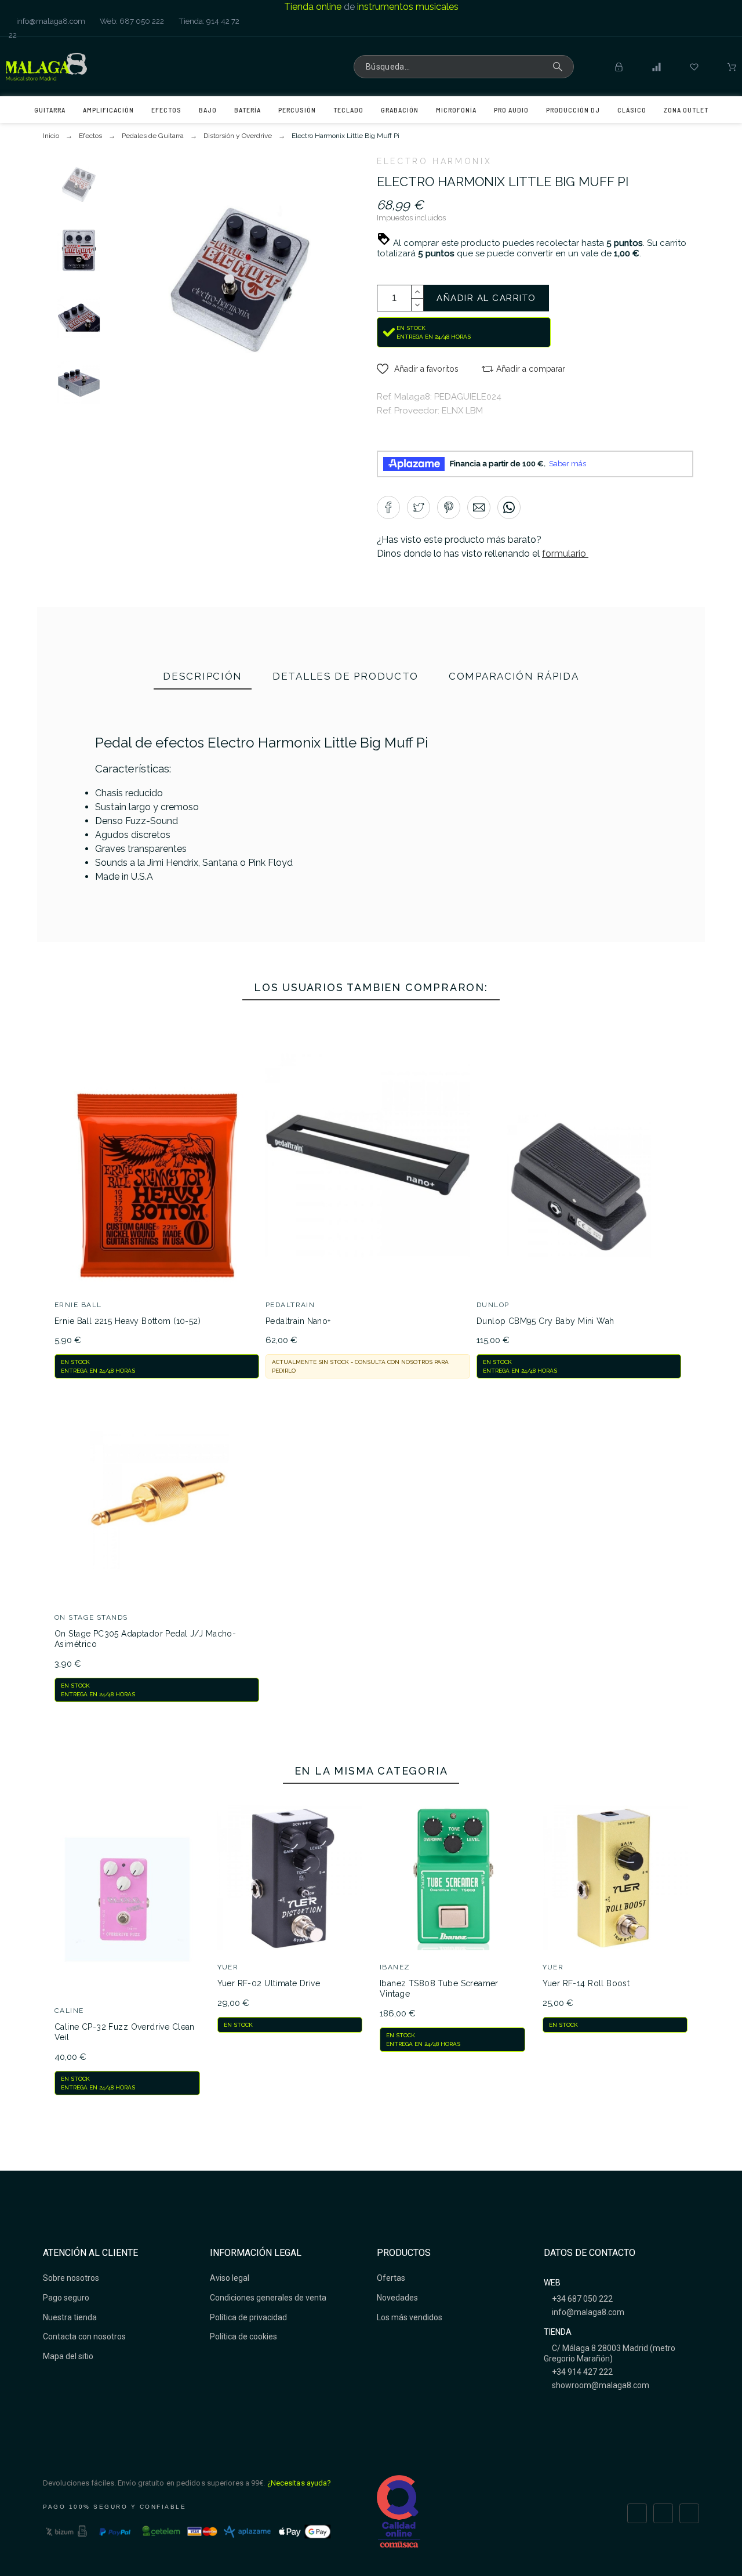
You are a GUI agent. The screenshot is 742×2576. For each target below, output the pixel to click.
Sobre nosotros (71, 2278)
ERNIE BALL (78, 1305)
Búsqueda (559, 67)
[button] (418, 369)
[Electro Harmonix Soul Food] (674, 811)
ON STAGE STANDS (91, 1617)
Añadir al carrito (486, 298)
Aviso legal (230, 2278)
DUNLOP (493, 1305)
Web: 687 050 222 (131, 21)
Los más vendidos (410, 2317)
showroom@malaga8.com (600, 2385)
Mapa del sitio (68, 2356)
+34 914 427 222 (581, 2372)
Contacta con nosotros (84, 2336)
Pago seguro (66, 2298)
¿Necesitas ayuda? (299, 2483)
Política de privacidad (248, 2317)
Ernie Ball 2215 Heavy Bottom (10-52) (128, 1321)
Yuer (228, 1967)
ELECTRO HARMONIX (434, 161)
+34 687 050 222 (581, 2299)
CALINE (69, 2011)
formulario (565, 554)
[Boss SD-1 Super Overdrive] (357, 896)
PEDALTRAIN (290, 1305)
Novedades (397, 2298)
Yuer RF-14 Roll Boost (586, 1983)
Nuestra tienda (70, 2317)
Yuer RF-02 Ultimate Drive (269, 1983)
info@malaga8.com (50, 21)
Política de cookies (243, 2336)
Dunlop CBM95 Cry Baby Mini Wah (545, 1321)
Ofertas (391, 2278)
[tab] (203, 677)
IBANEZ (395, 1967)
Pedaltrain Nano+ (298, 1321)
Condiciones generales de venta (268, 2298)
